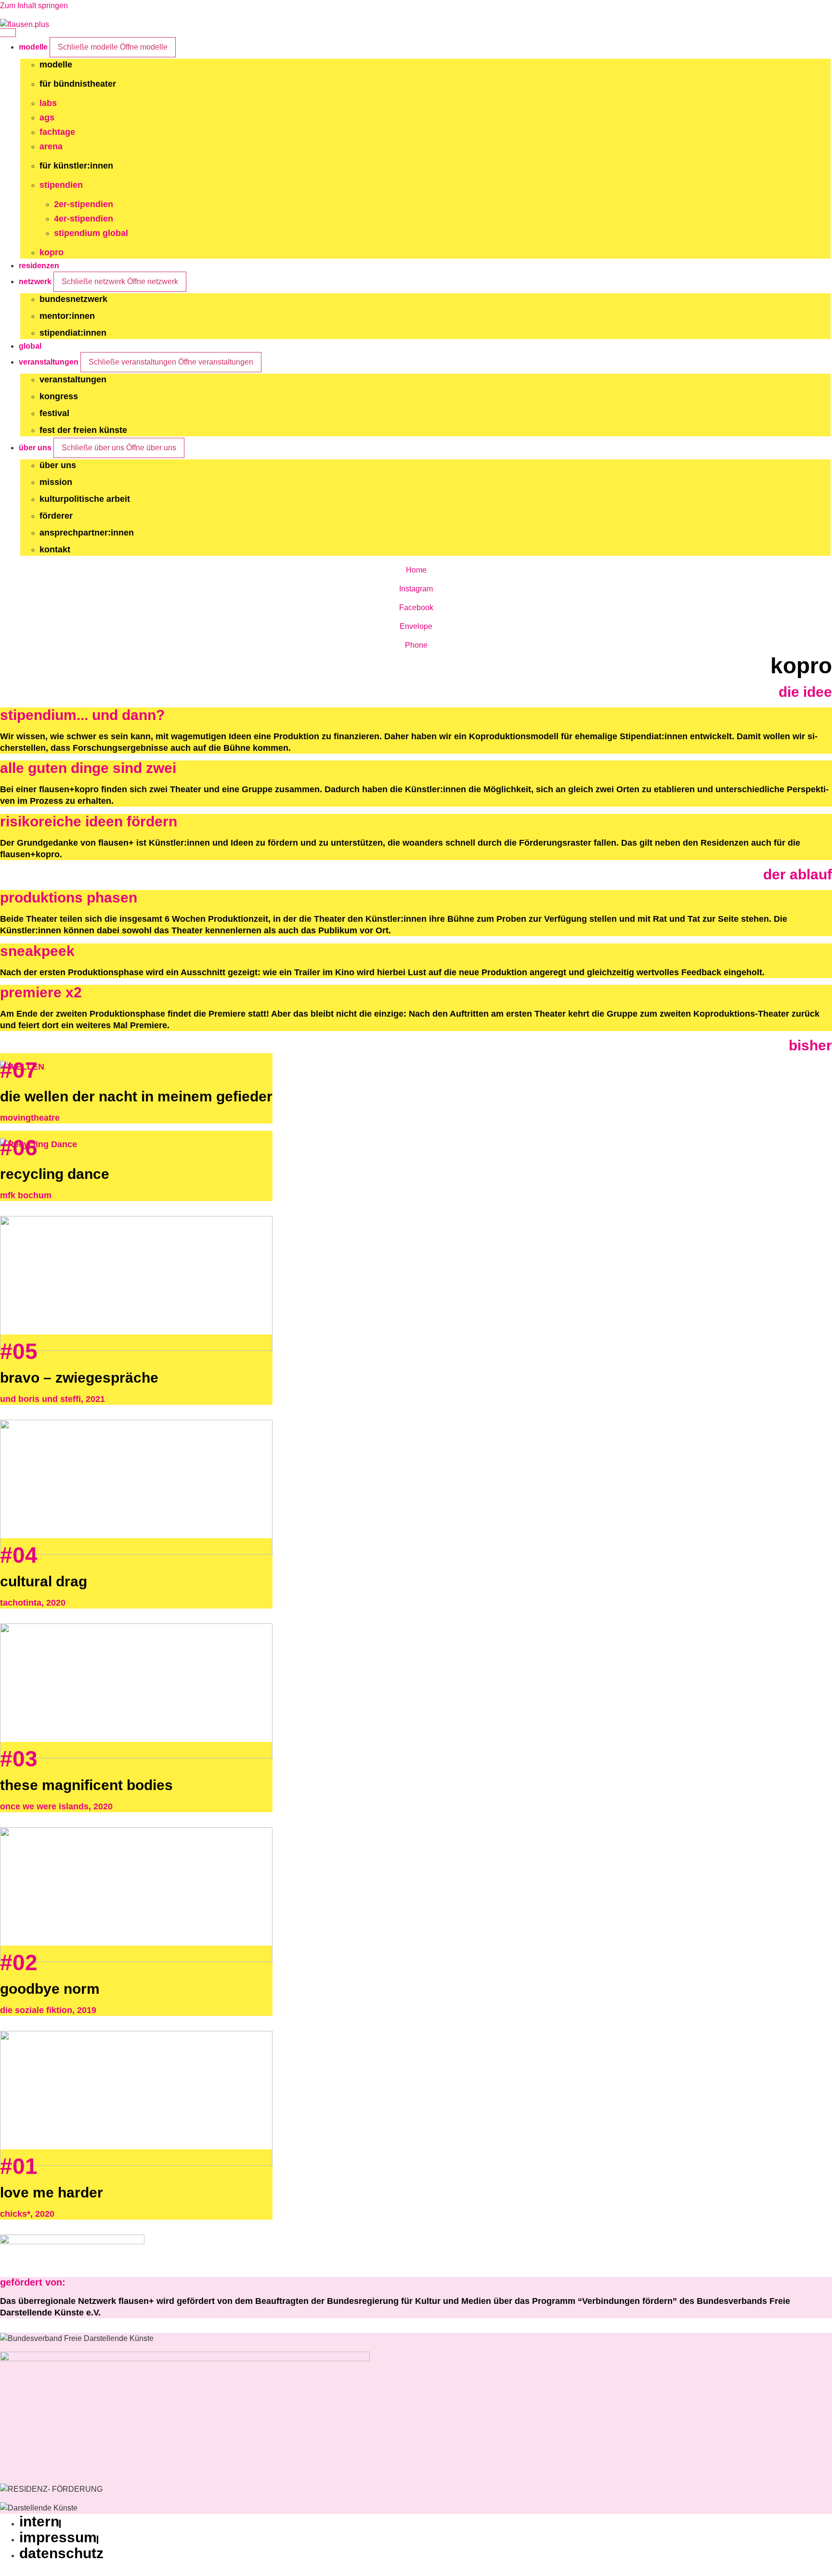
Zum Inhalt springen (34, 6)
